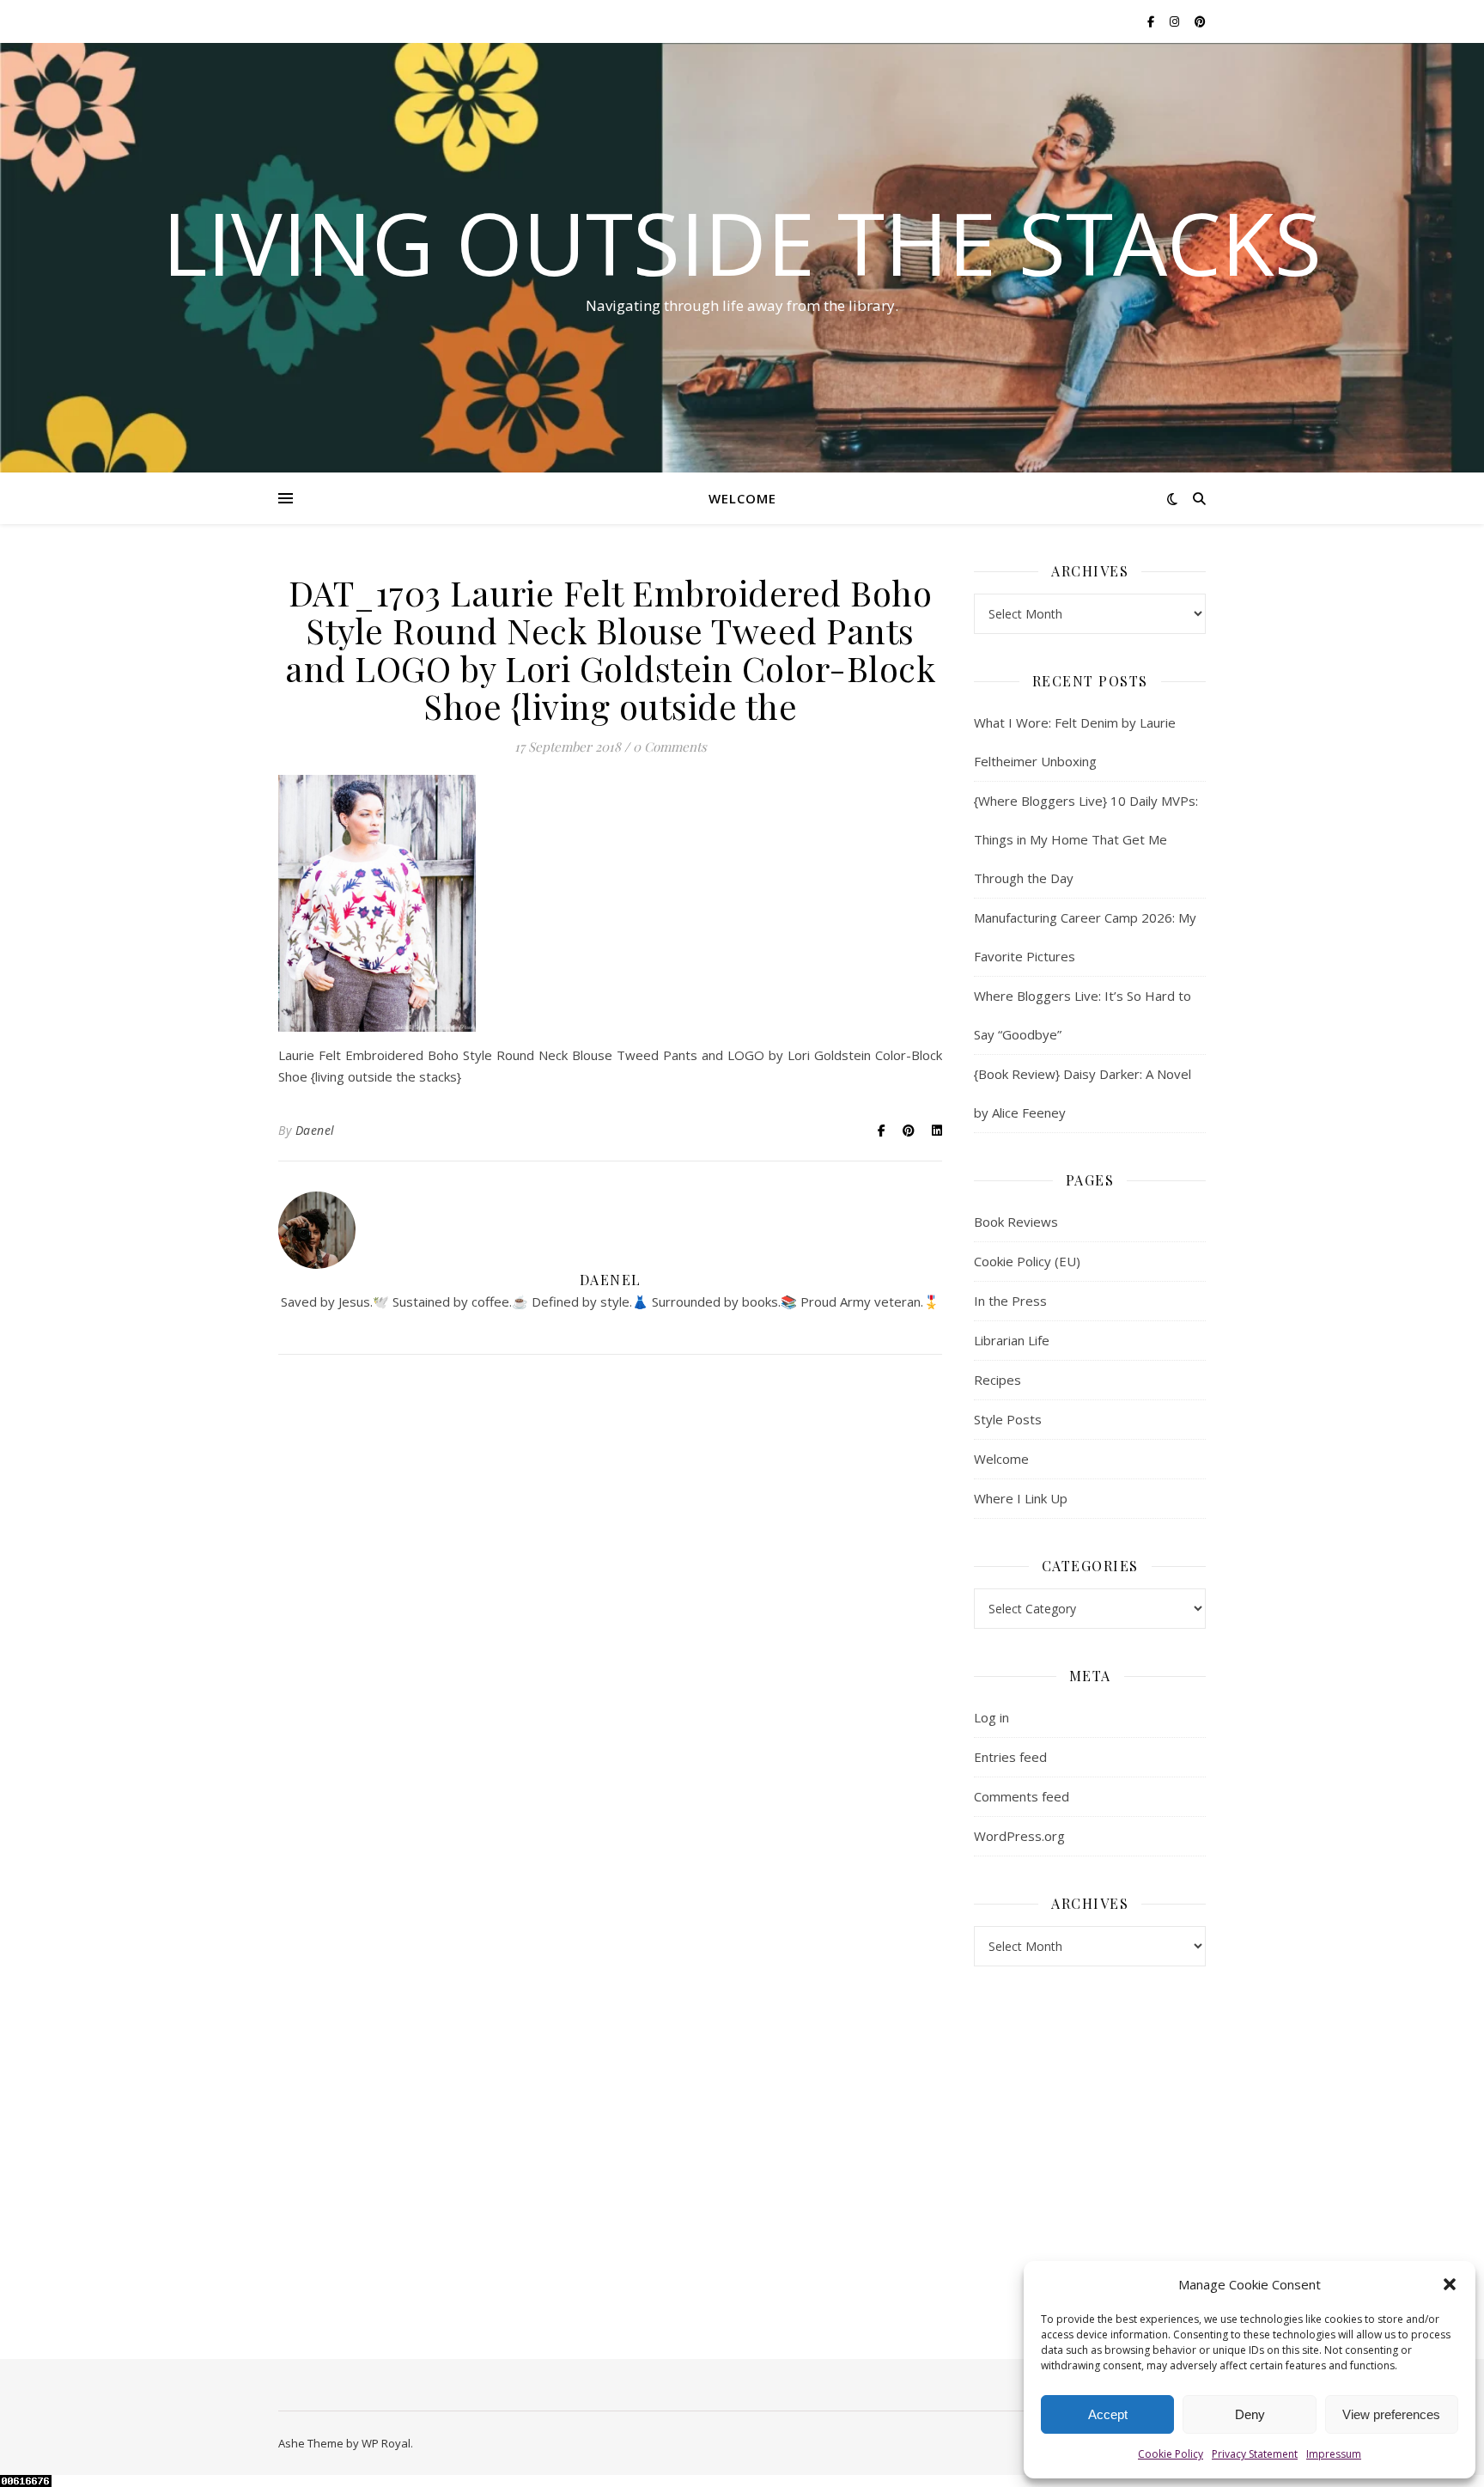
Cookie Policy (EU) (1027, 1261)
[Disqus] (610, 1616)
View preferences (1391, 2414)
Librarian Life (1012, 1340)
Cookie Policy (1171, 2454)
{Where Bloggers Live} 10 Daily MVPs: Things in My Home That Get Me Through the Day (1086, 839)
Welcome (742, 498)
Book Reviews (1016, 1222)
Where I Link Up (1021, 1498)
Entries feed (1010, 1757)
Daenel (315, 1130)
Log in (991, 1717)
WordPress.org (1019, 1836)
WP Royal (386, 2443)
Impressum (1334, 2454)
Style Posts (1008, 1419)
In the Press (1010, 1301)
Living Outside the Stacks (742, 242)
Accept (1108, 2414)
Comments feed (1022, 1796)
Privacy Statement (1255, 2454)
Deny (1250, 2414)
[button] (1450, 2284)
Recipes (997, 1380)
